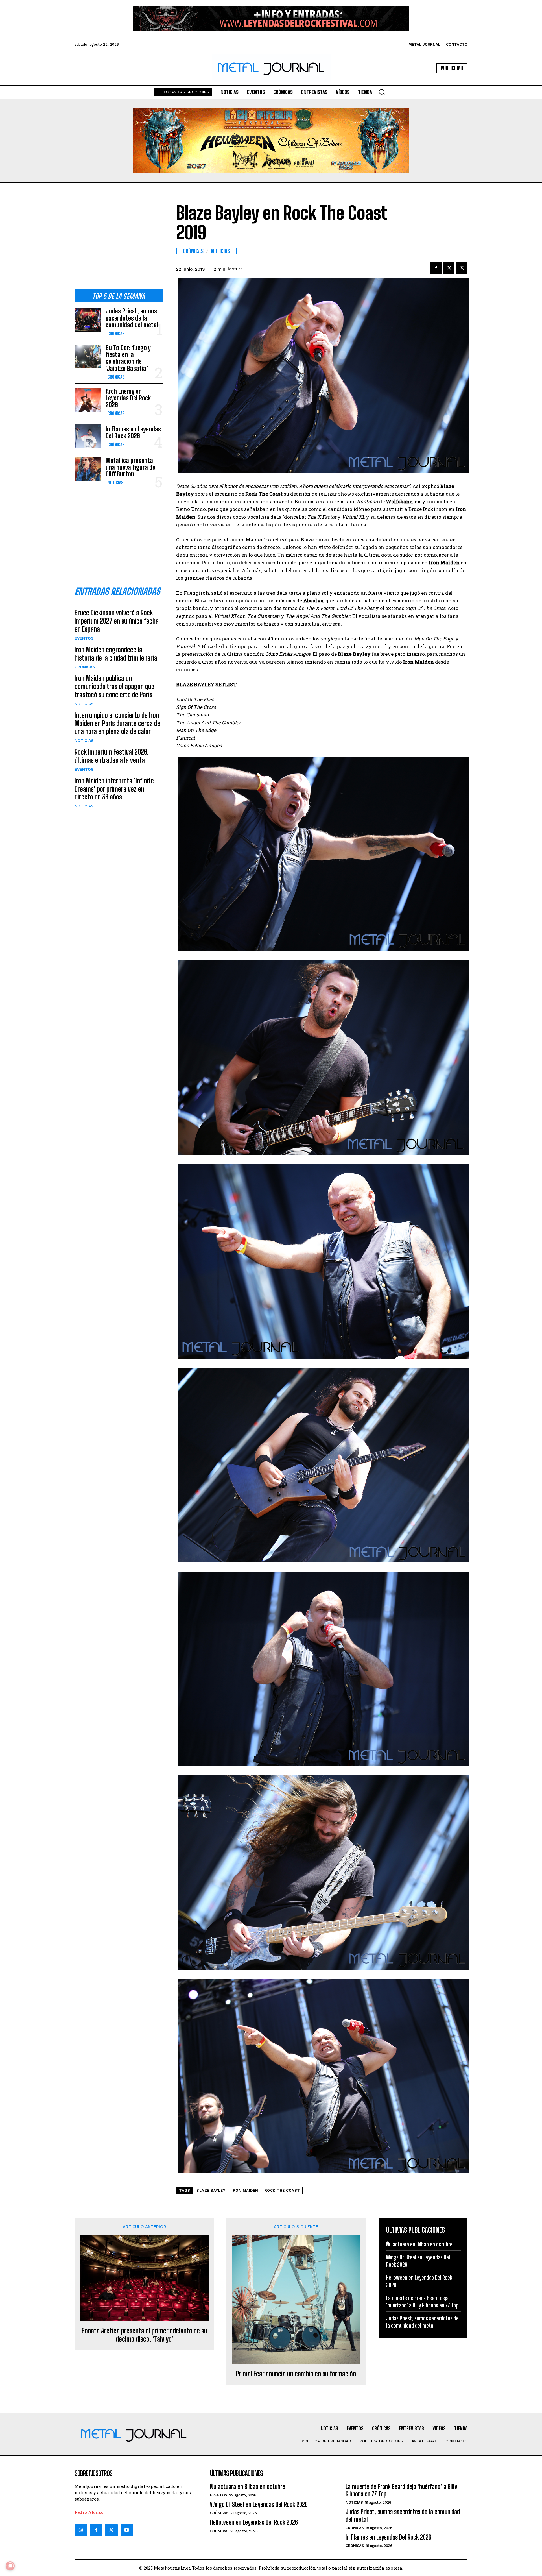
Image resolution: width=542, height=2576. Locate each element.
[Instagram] (81, 2530)
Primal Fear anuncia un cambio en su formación (296, 2374)
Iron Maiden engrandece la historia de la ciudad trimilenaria (116, 654)
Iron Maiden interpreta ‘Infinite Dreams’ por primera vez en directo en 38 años (114, 789)
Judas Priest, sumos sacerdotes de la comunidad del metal (132, 318)
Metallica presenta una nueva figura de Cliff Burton (130, 467)
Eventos (84, 638)
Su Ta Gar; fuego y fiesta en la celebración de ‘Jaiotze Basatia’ (128, 358)
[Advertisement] (119, 241)
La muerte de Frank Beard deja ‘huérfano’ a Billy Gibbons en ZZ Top (422, 2302)
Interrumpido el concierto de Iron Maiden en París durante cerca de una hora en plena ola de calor (117, 723)
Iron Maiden (245, 2190)
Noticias (115, 483)
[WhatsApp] (462, 268)
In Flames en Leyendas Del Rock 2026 (133, 432)
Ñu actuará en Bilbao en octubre (419, 2244)
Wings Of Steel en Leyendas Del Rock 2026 (259, 2504)
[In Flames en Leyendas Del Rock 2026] (88, 436)
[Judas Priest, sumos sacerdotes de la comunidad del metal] (88, 320)
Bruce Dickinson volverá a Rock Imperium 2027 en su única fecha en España (117, 621)
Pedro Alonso (89, 2512)
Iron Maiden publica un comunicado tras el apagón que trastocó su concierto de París (114, 686)
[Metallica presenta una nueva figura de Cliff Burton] (88, 469)
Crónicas (116, 334)
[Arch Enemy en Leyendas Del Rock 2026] (88, 400)
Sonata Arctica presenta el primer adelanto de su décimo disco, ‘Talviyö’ (144, 2335)
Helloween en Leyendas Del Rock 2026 (254, 2522)
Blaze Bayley (211, 2190)
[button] (382, 92)
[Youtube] (127, 2530)
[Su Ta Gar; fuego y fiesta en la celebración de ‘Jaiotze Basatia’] (88, 356)
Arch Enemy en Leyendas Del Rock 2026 (128, 398)
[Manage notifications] (10, 2566)
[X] (449, 268)
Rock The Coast (282, 2190)
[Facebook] (436, 268)
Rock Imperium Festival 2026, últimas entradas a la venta (112, 756)
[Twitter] (111, 2530)
